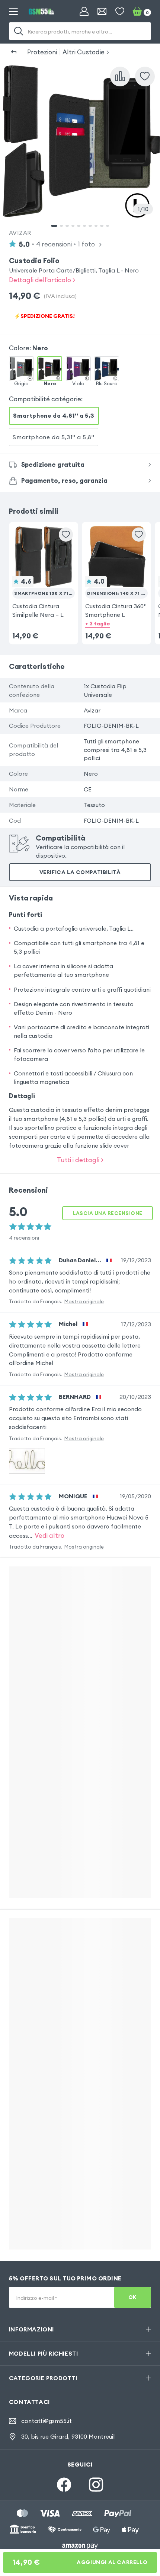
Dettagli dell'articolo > (42, 280)
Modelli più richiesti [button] (44, 2353)
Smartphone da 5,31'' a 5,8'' (53, 437)
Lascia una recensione (108, 1213)
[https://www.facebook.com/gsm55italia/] (64, 2484)
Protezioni (42, 52)
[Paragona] (120, 76)
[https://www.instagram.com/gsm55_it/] (96, 2484)
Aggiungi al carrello (80, 2562)
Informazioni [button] (31, 2329)
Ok (132, 2297)
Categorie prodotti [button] (43, 2378)
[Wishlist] (120, 12)
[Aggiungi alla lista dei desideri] (145, 76)
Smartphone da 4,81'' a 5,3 (54, 415)
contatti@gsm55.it (47, 2421)
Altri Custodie (84, 52)
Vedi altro (49, 1535)
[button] (43, 572)
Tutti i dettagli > (80, 1160)
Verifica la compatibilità (80, 872)
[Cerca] (19, 31)
